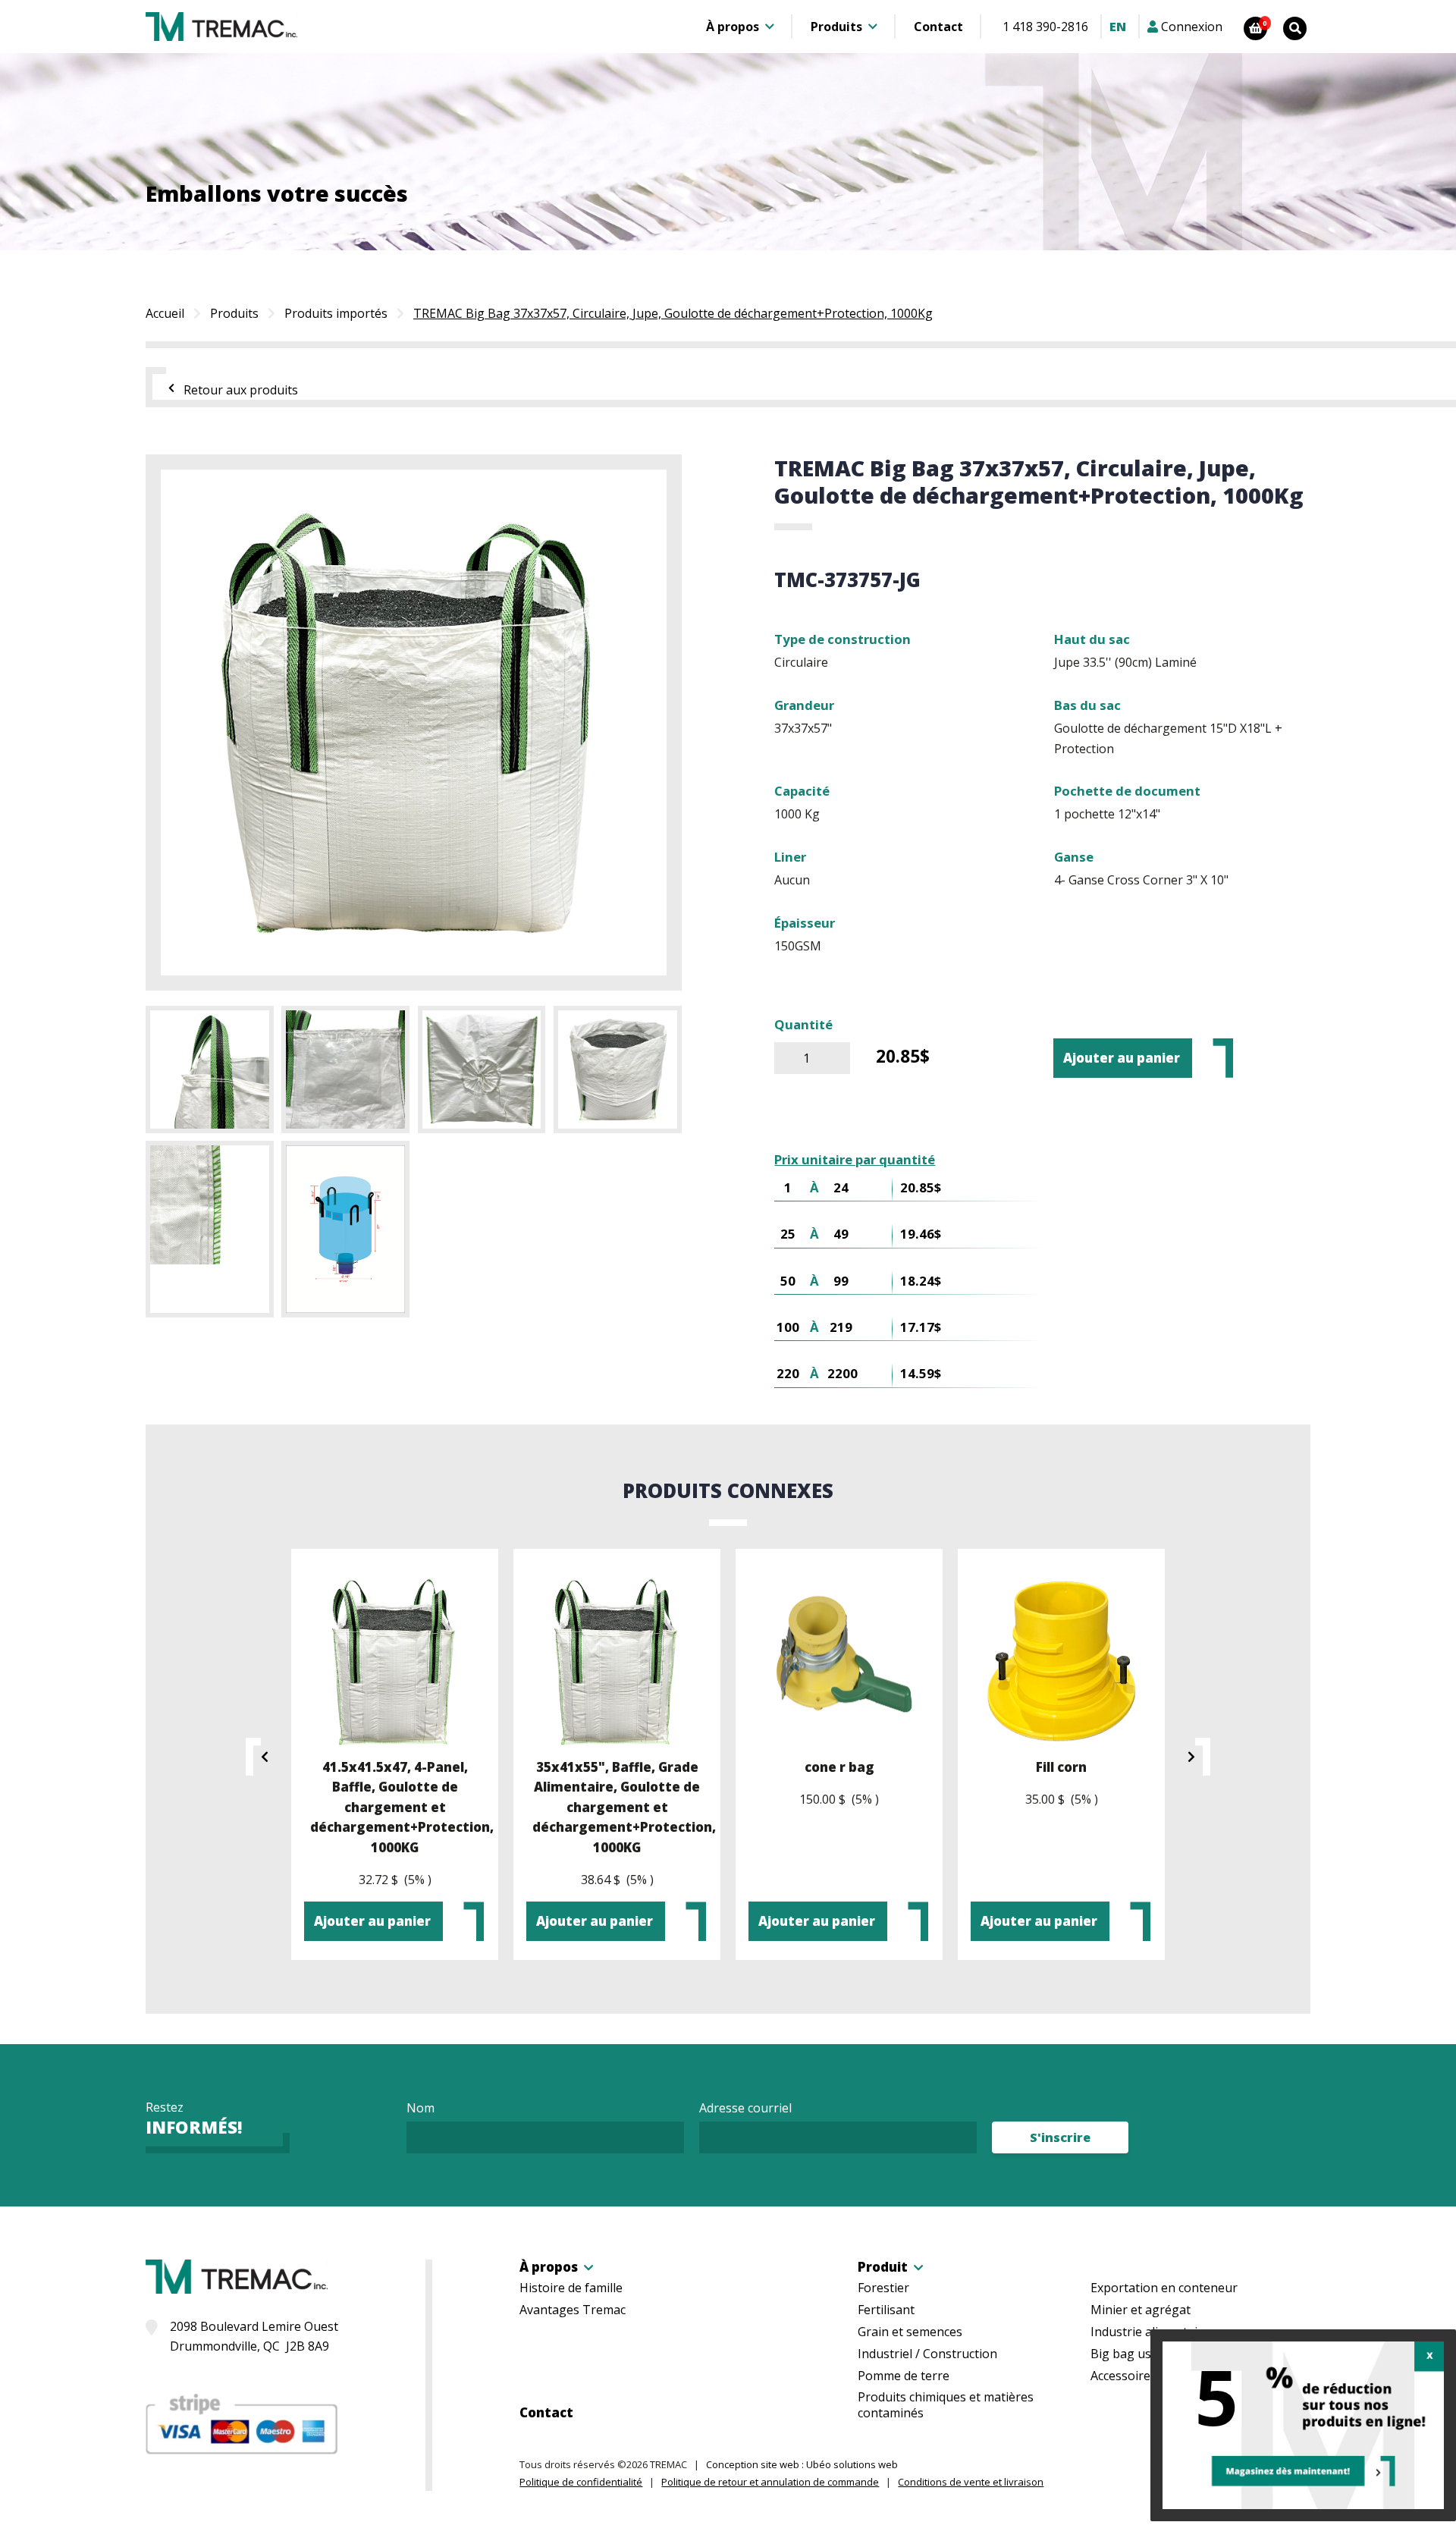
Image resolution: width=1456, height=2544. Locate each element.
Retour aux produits (241, 390)
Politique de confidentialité (581, 2482)
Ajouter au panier (1122, 1058)
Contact (938, 27)
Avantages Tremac (573, 2310)
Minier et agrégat (1141, 2310)
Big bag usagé (1131, 2354)
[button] (259, 1757)
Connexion (1190, 27)
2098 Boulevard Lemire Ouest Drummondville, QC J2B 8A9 (254, 2336)
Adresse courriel (745, 2108)
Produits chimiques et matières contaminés (946, 2405)
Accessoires (1123, 2376)
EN (1118, 27)
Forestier (883, 2288)
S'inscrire (1060, 2137)
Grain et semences (910, 2332)
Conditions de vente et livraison (971, 2482)
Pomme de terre (904, 2376)
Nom (420, 2108)
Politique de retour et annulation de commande (770, 2482)
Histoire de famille (571, 2288)
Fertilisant (886, 2310)
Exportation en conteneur (1164, 2288)
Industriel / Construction (927, 2354)
